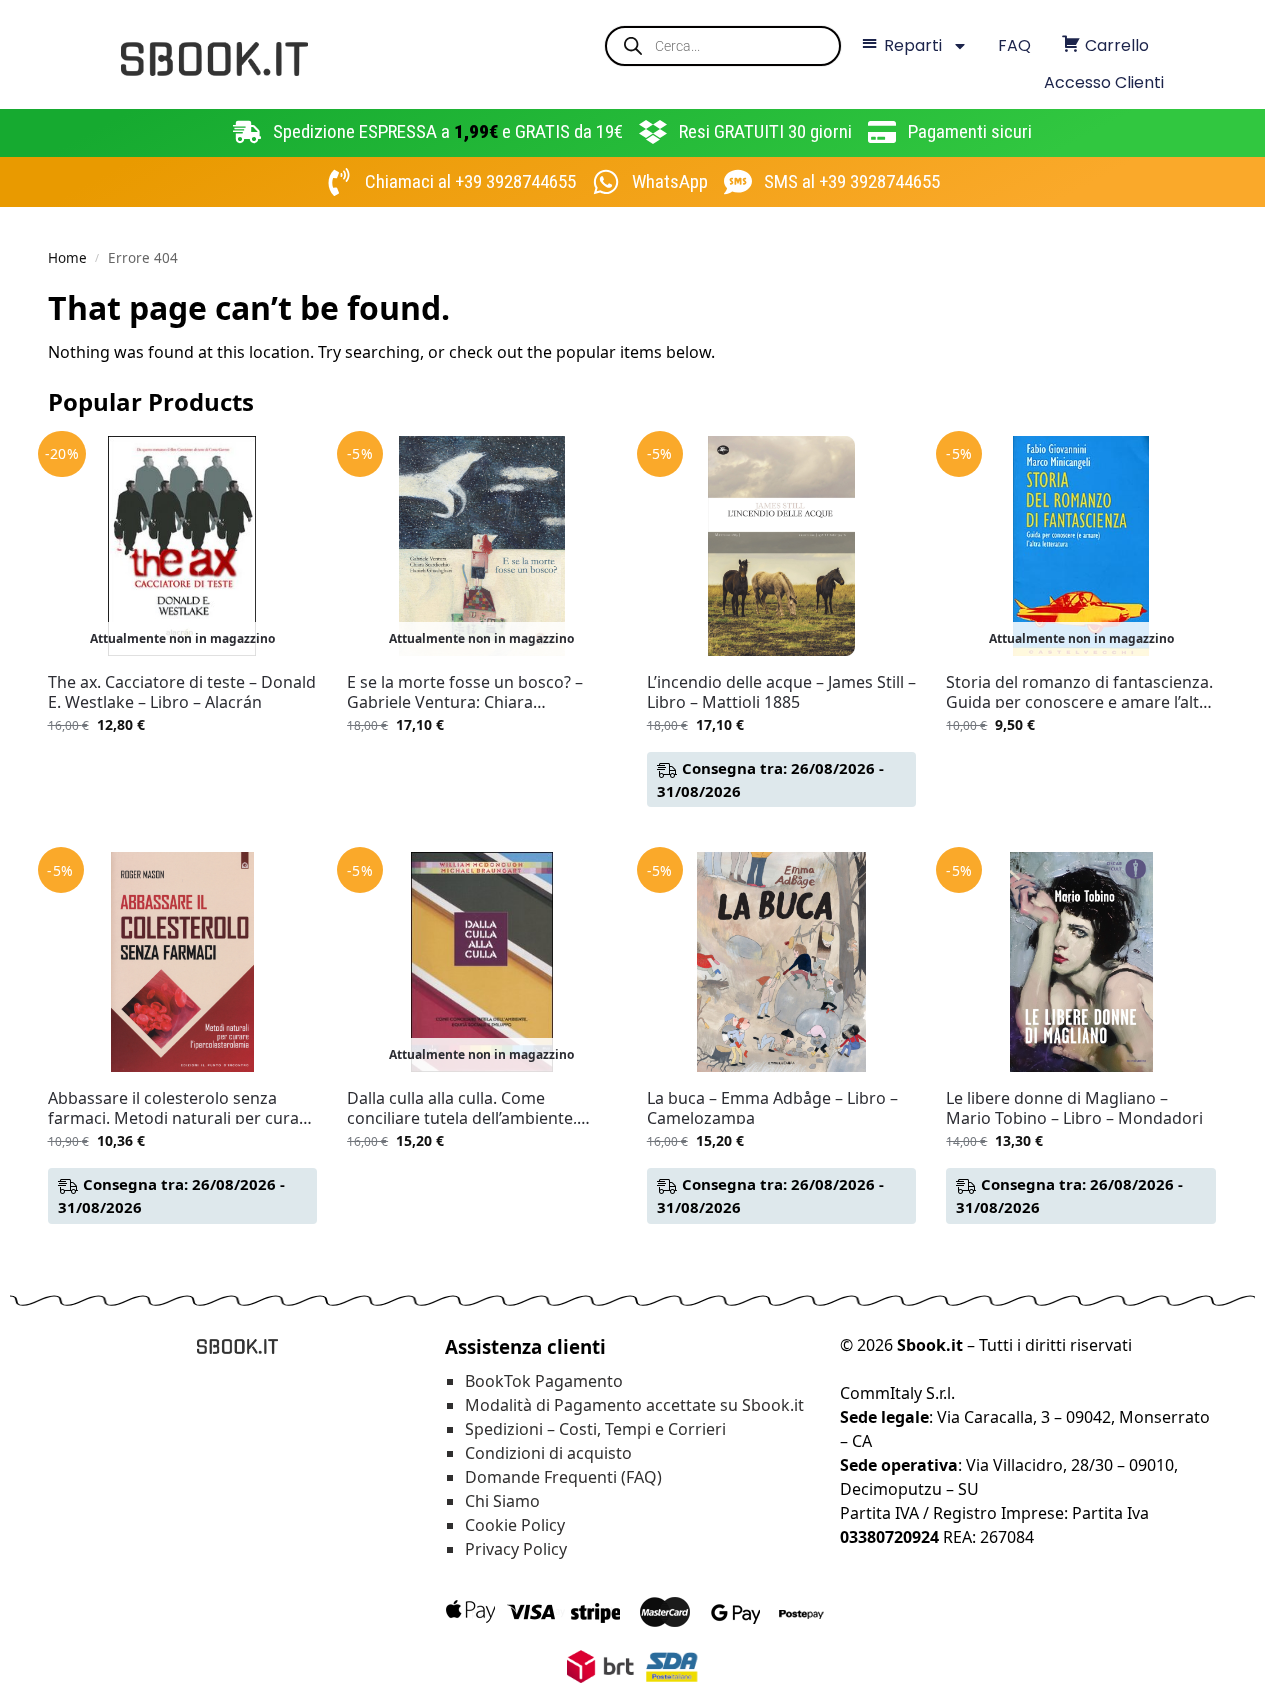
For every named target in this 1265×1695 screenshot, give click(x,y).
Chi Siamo (502, 1501)
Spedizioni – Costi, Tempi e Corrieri (595, 1429)
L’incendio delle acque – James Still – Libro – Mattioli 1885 (781, 692)
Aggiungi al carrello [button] (781, 831)
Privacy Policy (516, 1549)
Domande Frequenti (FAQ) (563, 1477)
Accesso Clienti (1104, 82)
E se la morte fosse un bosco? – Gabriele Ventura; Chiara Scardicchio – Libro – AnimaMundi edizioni (474, 692)
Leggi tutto (182, 766)
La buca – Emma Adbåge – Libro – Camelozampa (772, 1108)
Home (67, 258)
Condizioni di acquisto (548, 1453)
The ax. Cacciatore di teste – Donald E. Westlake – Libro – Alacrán (182, 692)
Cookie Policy (515, 1525)
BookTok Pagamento (544, 1381)
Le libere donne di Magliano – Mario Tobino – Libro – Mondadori (1074, 1108)
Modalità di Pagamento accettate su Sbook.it (634, 1405)
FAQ (1014, 45)
